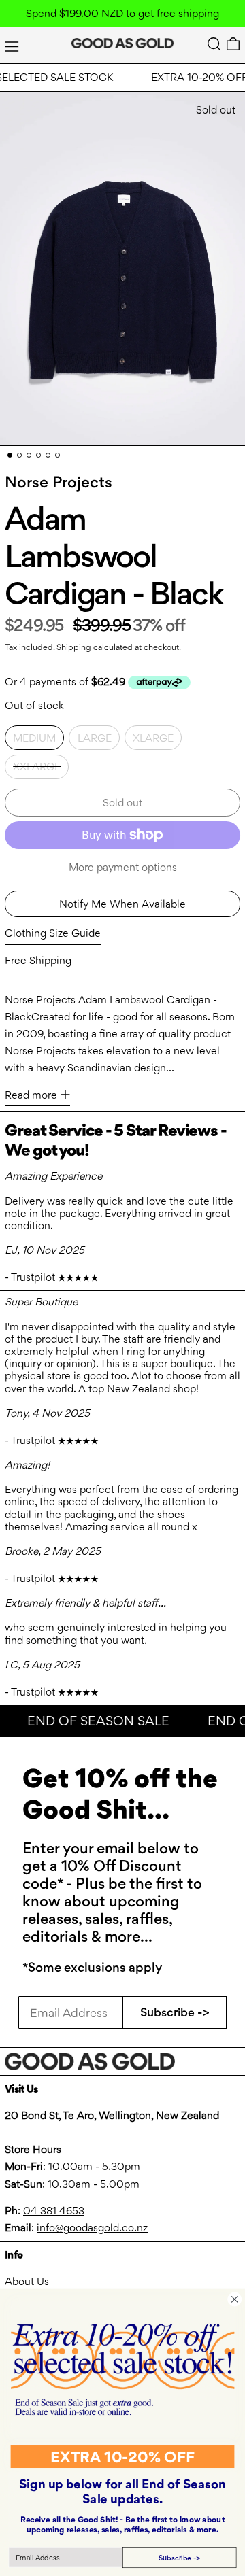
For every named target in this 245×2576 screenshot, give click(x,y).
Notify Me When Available (122, 904)
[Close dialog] (234, 2299)
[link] (122, 2369)
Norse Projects (59, 482)
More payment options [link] (123, 867)
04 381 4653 (54, 2211)
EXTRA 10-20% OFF (122, 2457)
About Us (27, 2281)
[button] (214, 44)
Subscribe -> (175, 2012)
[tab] (10, 455)
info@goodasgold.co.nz (92, 2228)
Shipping (74, 647)
